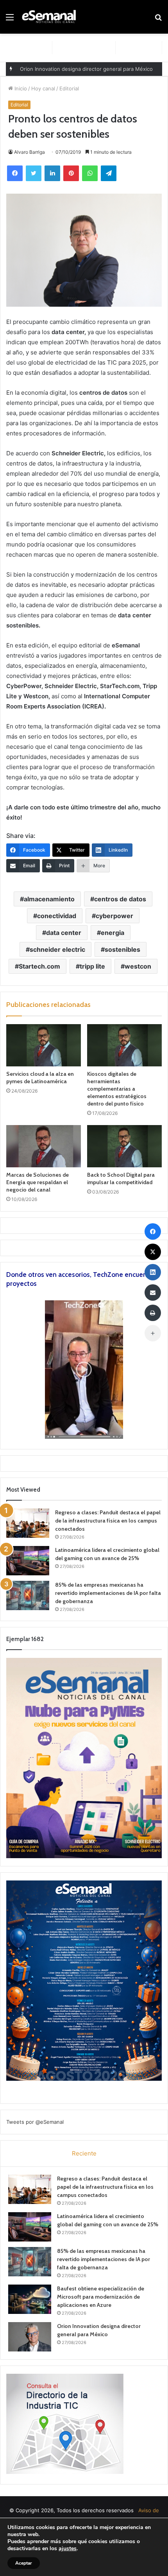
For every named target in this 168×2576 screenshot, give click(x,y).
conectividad (57, 916)
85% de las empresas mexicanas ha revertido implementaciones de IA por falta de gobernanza (108, 1593)
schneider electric (57, 949)
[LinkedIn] (52, 173)
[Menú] (10, 20)
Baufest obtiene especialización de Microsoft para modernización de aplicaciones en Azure (101, 2297)
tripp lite (92, 966)
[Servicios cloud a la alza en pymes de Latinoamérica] (44, 1045)
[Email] (153, 1292)
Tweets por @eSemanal (35, 2122)
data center (64, 933)
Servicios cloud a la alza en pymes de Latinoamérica (40, 1078)
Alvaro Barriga (29, 152)
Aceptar (24, 2563)
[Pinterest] (71, 173)
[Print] (153, 1313)
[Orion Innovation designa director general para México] (30, 2337)
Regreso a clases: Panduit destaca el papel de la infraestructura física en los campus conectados (108, 1521)
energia (113, 933)
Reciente (84, 2153)
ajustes (68, 2549)
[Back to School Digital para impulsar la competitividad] (124, 1146)
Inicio (20, 88)
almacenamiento (49, 899)
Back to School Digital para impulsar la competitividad (121, 1178)
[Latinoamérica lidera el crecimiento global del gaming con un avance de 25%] (28, 1561)
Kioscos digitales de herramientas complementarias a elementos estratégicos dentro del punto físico (117, 1089)
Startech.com (39, 966)
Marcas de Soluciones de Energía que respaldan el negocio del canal (38, 1182)
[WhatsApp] (90, 173)
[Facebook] (15, 173)
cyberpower (114, 916)
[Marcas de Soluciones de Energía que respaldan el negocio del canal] (44, 1146)
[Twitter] (34, 173)
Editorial (69, 88)
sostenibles (122, 949)
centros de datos (120, 899)
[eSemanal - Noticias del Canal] (51, 17)
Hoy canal (43, 88)
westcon (138, 966)
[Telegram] (109, 173)
